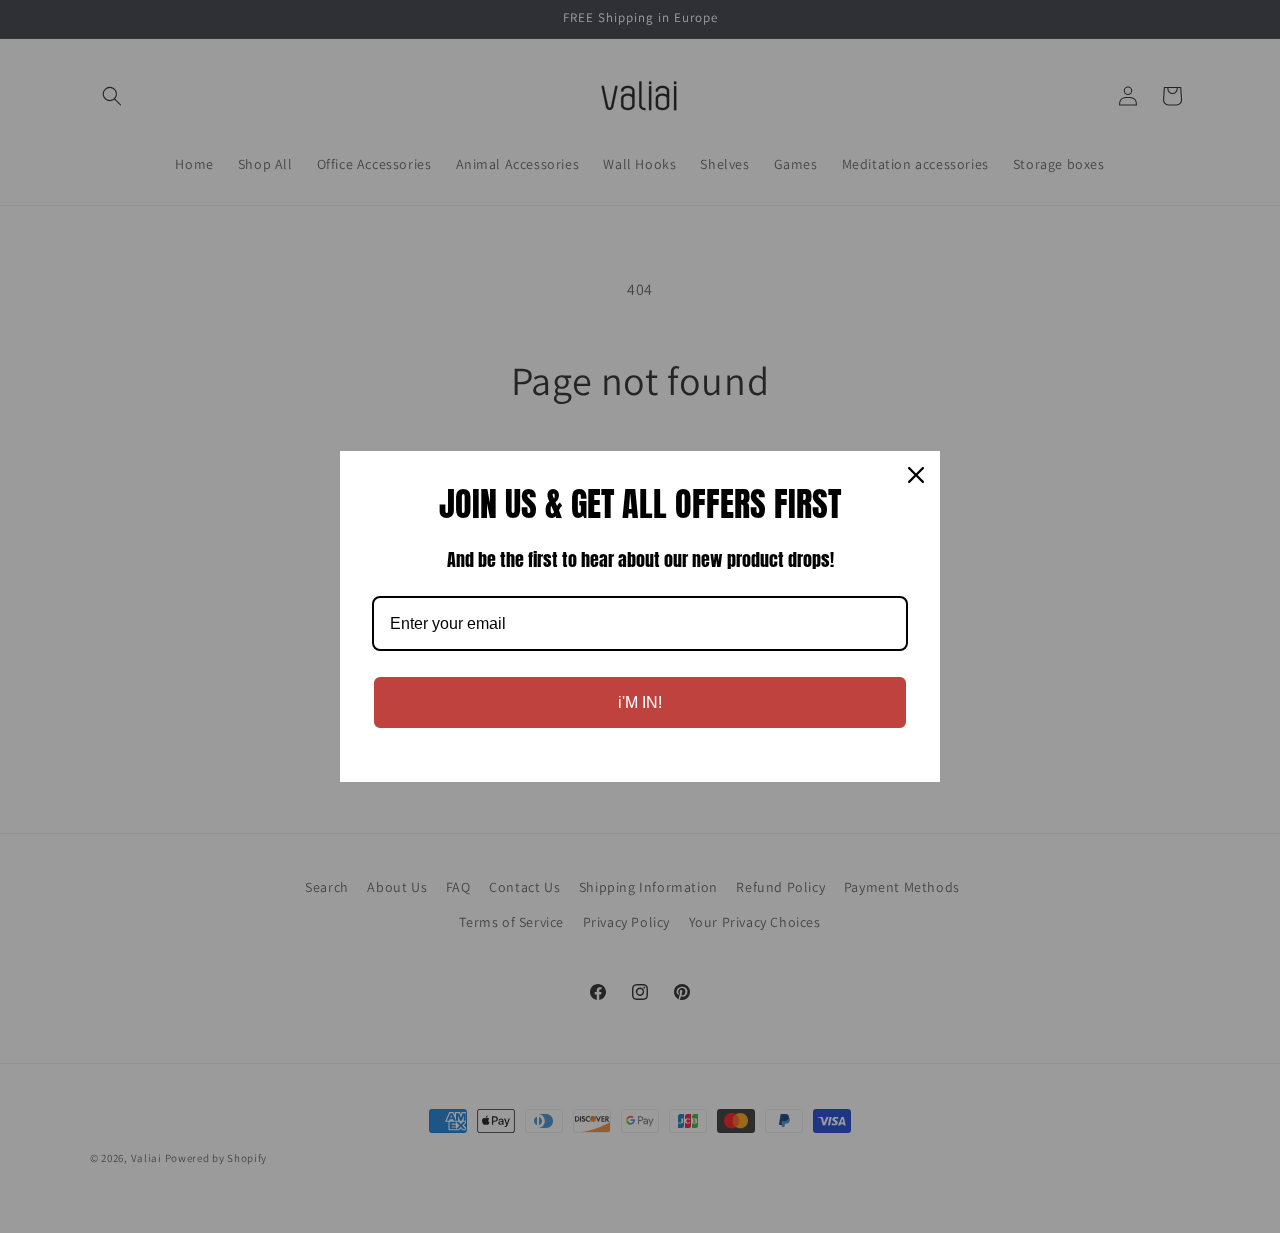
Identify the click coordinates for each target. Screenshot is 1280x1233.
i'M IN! (640, 702)
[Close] (916, 475)
